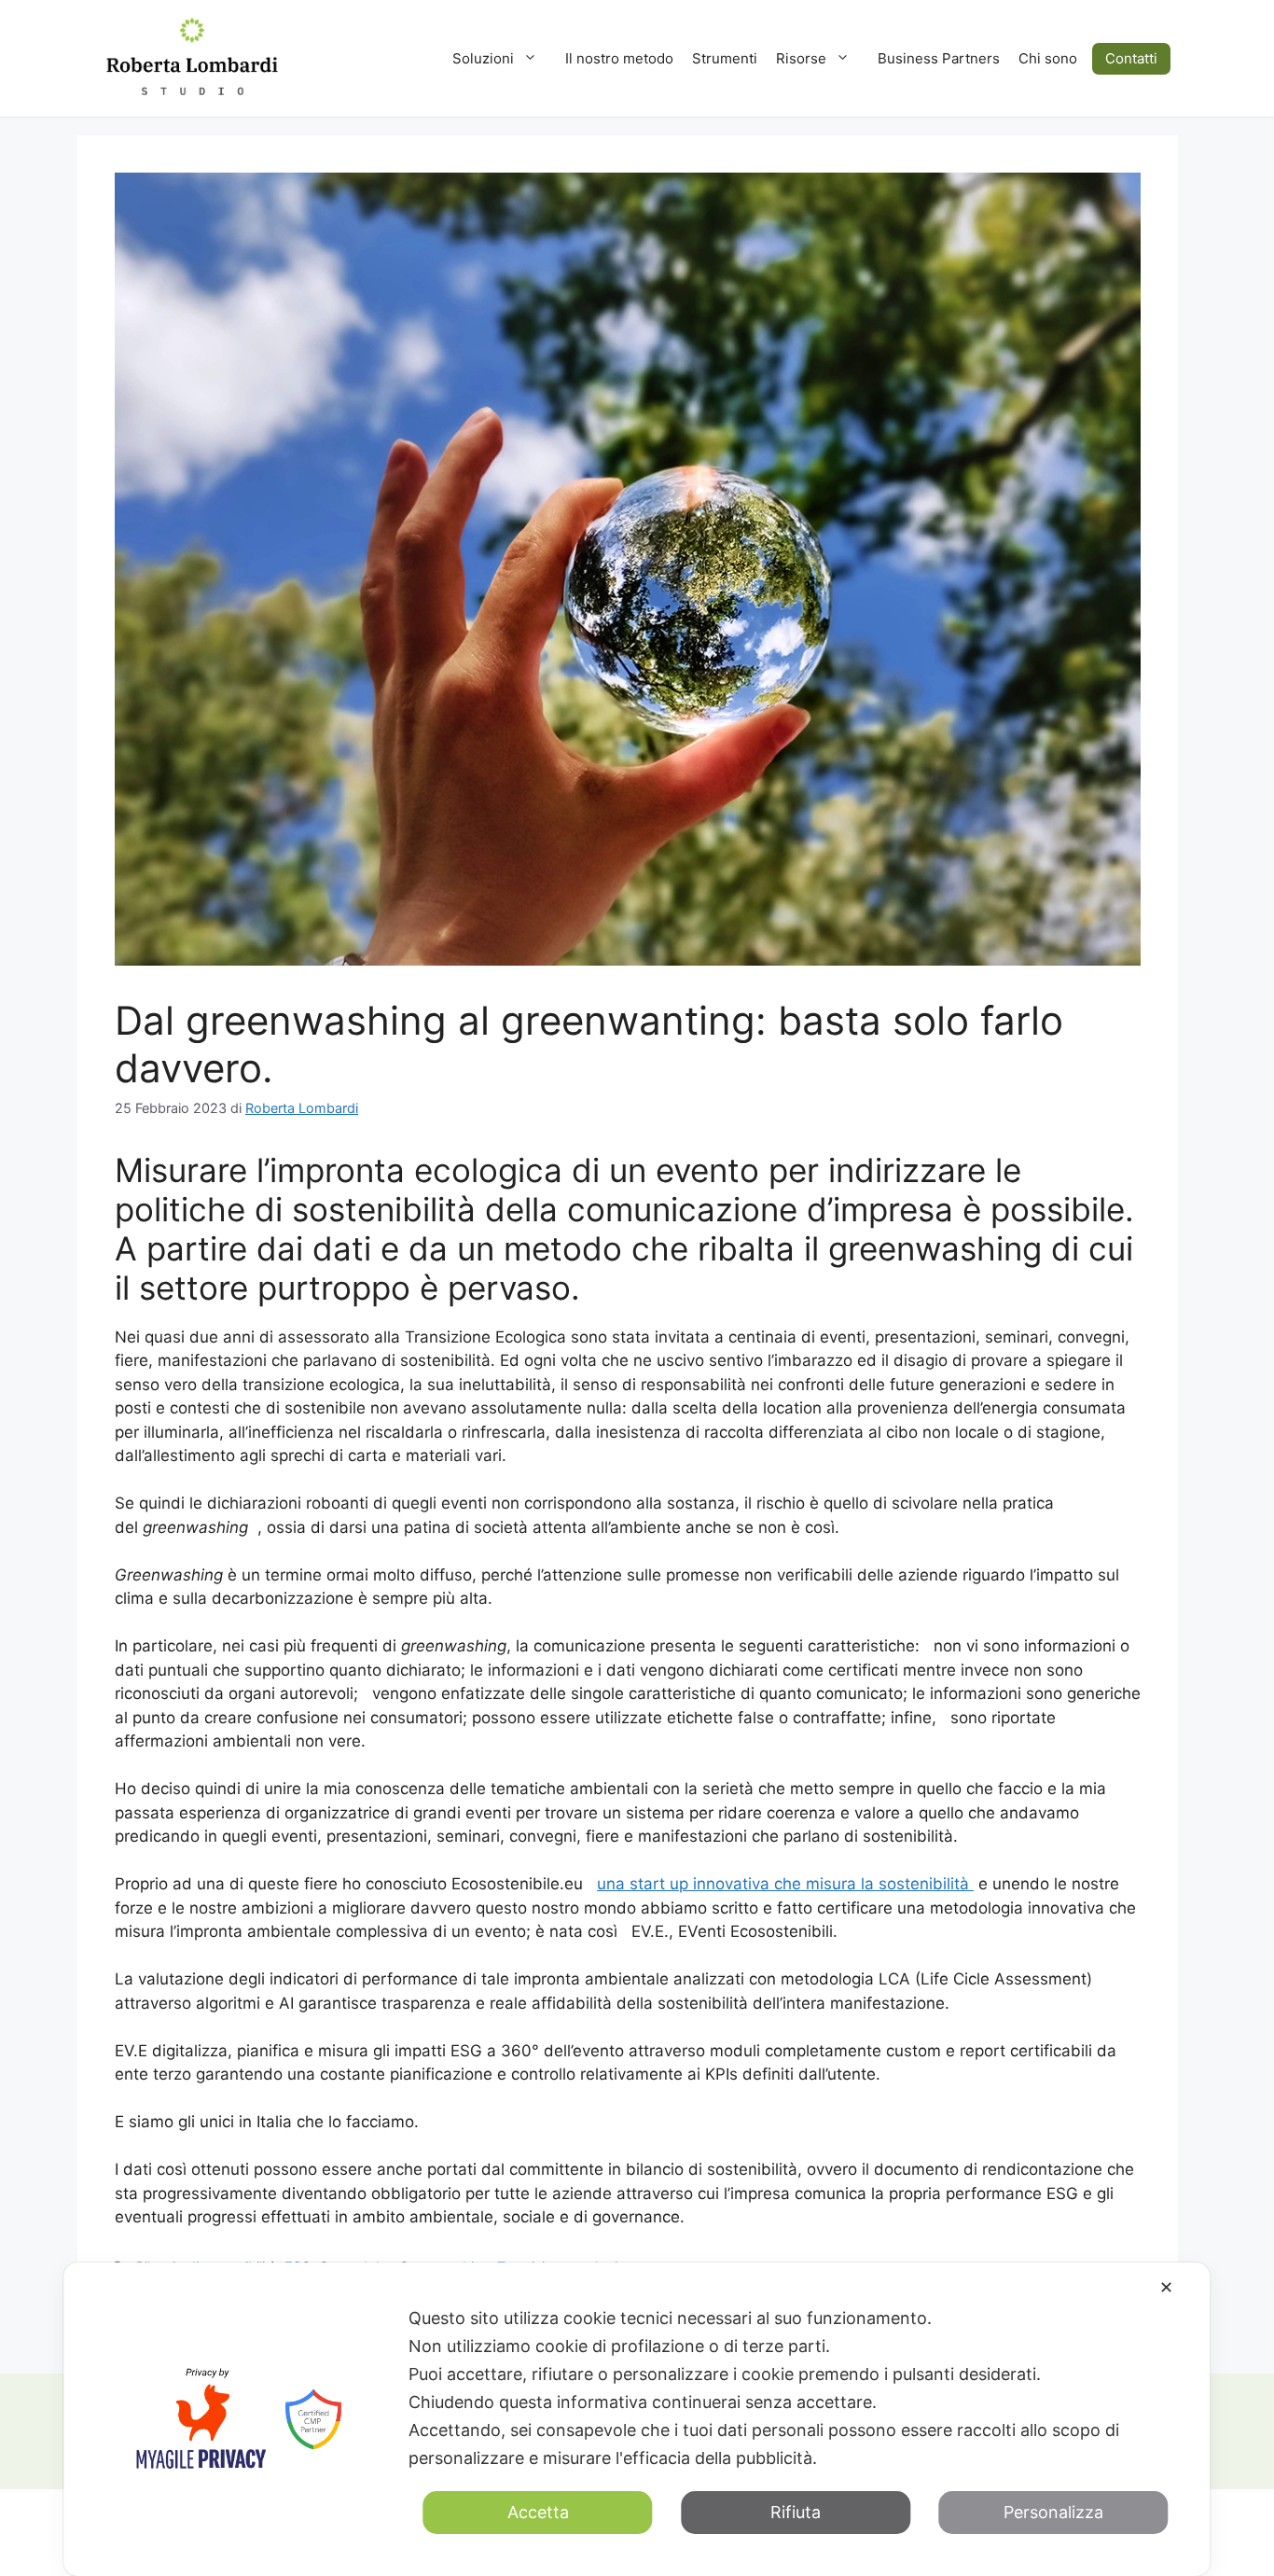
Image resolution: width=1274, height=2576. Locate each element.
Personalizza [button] (1053, 2512)
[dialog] (637, 2419)
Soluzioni (483, 58)
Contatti (1131, 58)
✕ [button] (1166, 2287)
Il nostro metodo (619, 58)
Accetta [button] (538, 2512)
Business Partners (939, 58)
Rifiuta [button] (796, 2512)
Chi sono (1048, 58)
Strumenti (725, 58)
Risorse (801, 58)
